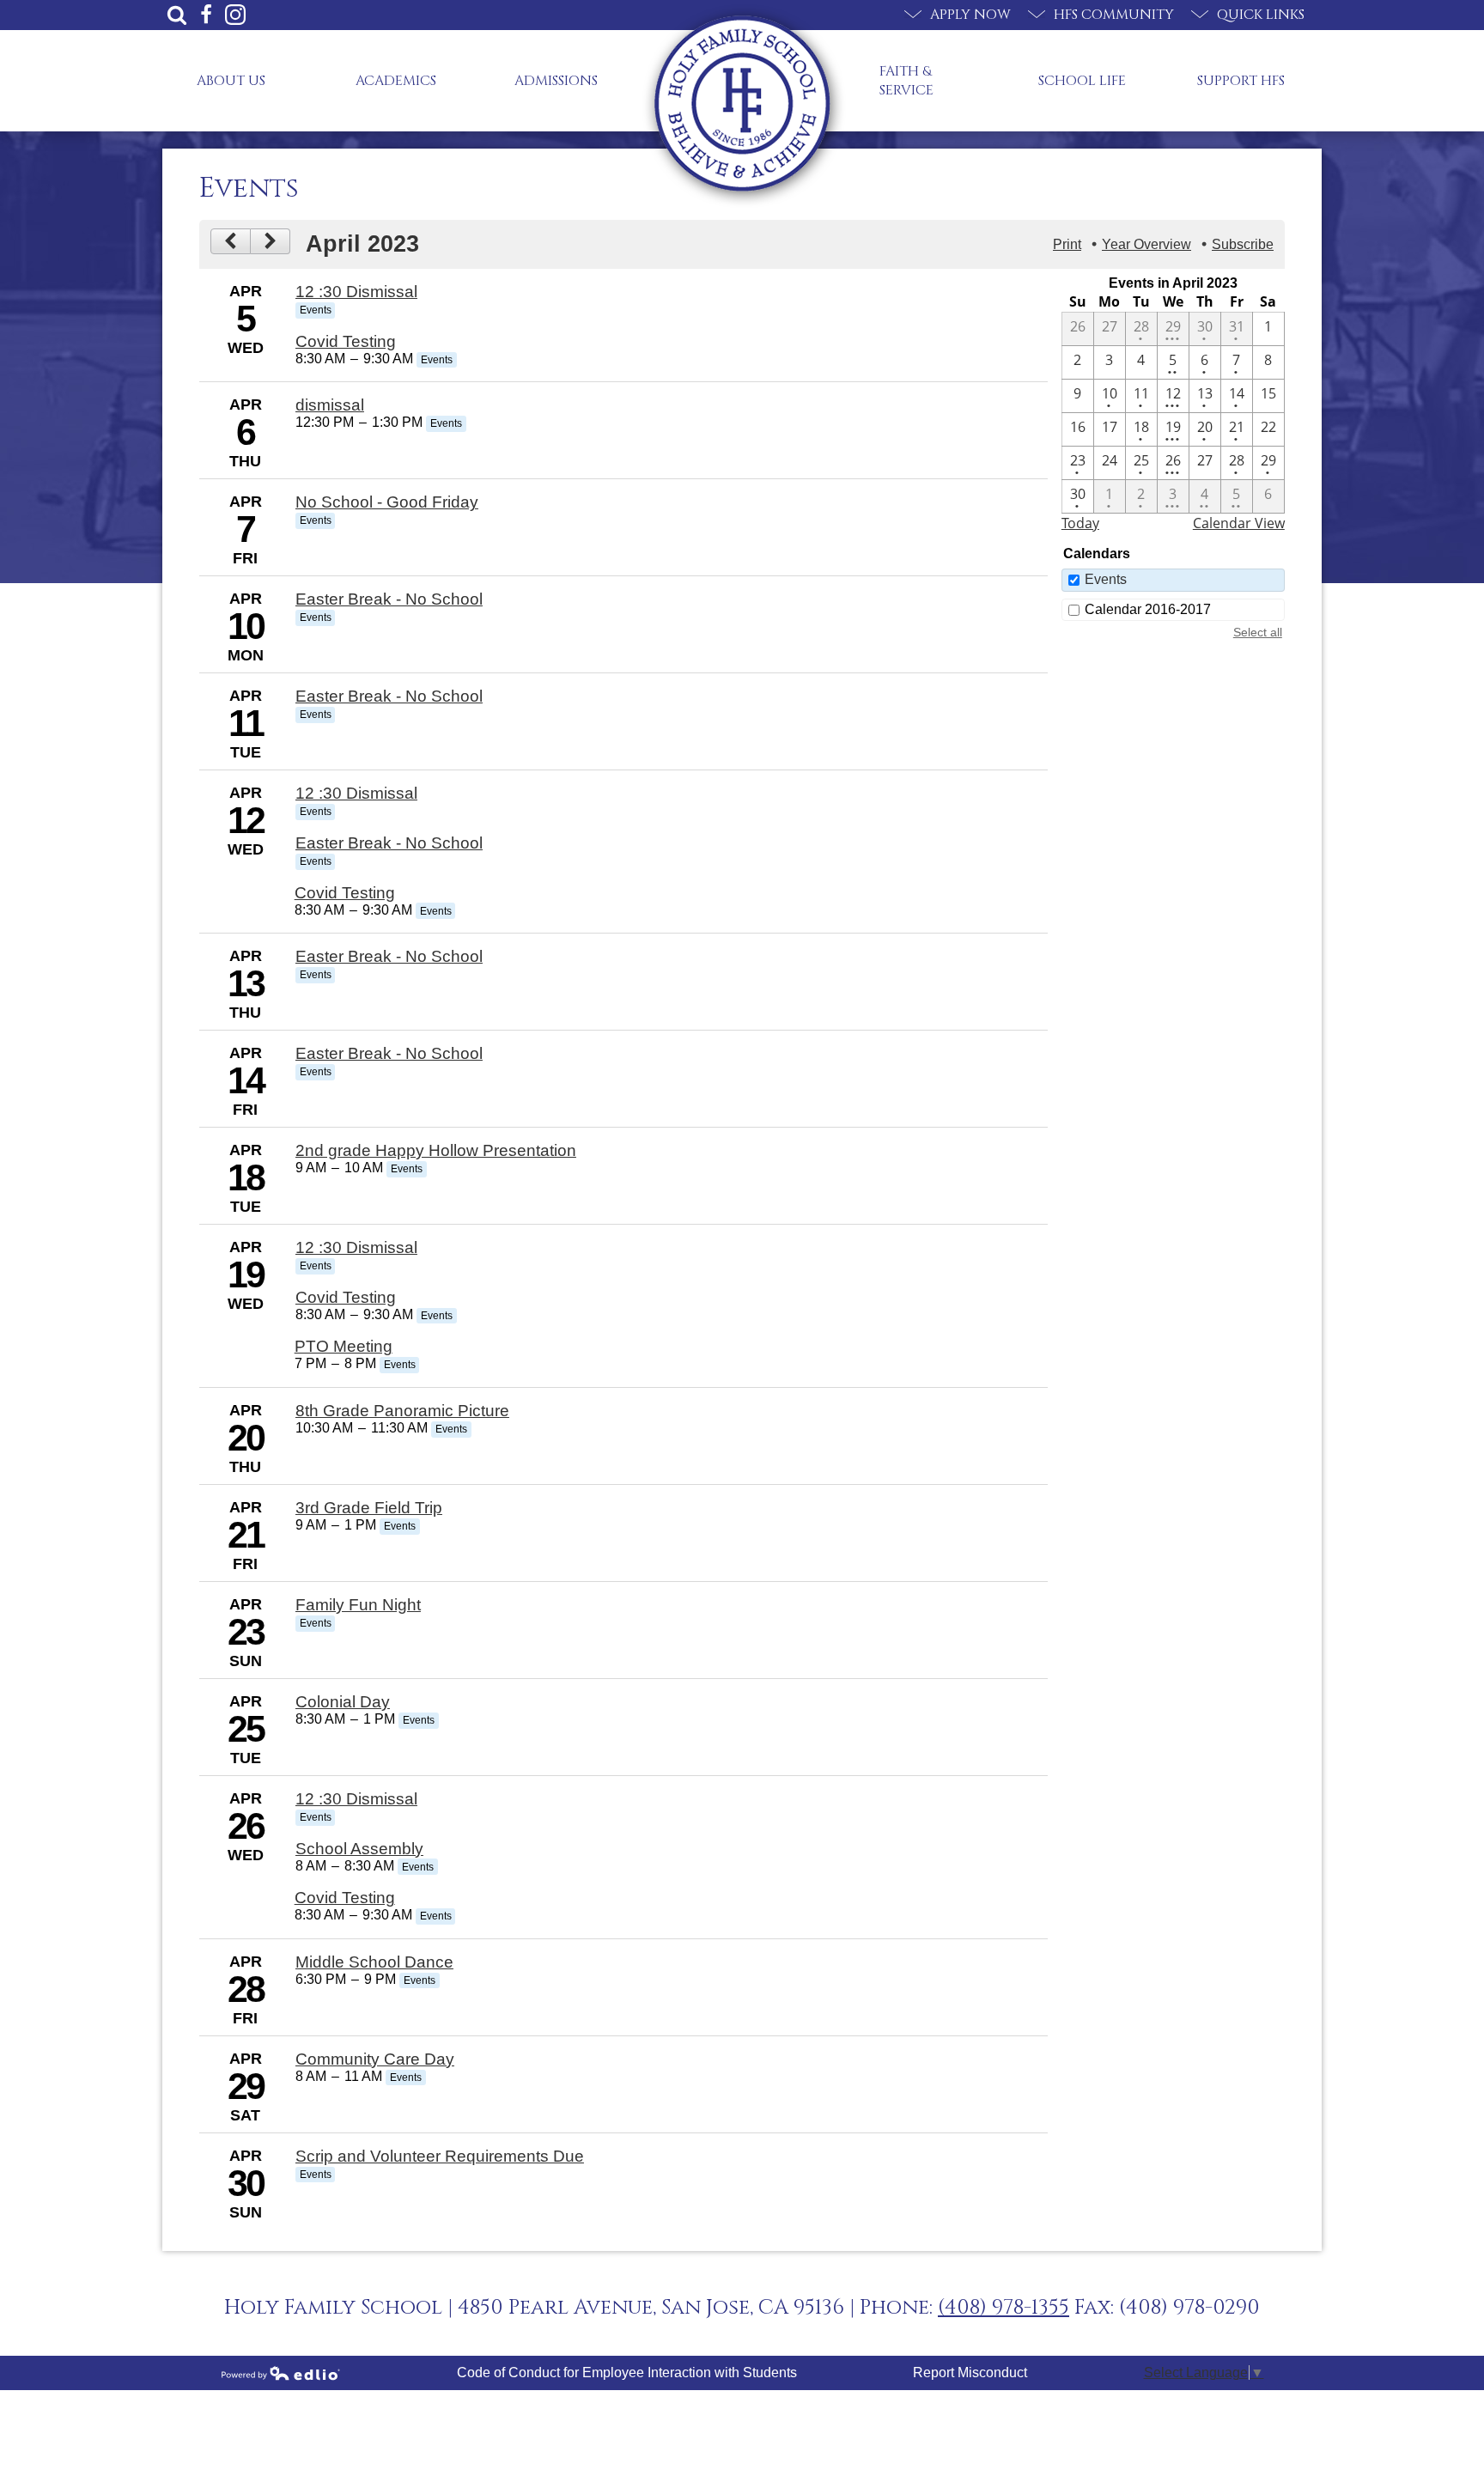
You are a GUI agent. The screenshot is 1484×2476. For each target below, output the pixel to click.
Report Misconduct (970, 2373)
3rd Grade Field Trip (369, 1508)
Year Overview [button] (1146, 244)
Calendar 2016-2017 (1148, 609)
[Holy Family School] (742, 104)
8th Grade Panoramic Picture (402, 1411)
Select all (1258, 632)
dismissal (330, 405)
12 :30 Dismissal (356, 292)
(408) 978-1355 (1004, 2308)
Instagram (235, 15)
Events (1106, 579)
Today (1080, 523)
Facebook (206, 15)
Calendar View (1239, 523)
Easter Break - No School (389, 599)
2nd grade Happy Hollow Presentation (436, 1150)
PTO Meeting (344, 1346)
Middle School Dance (374, 1962)
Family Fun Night (358, 1605)
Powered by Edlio (281, 2373)
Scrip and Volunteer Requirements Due (440, 2156)
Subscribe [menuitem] (1243, 244)
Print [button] (1067, 244)
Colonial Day (343, 1702)
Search (177, 15)
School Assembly (359, 1849)
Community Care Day (375, 2059)
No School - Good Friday (387, 502)
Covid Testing (346, 341)
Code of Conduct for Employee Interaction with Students (627, 2373)
